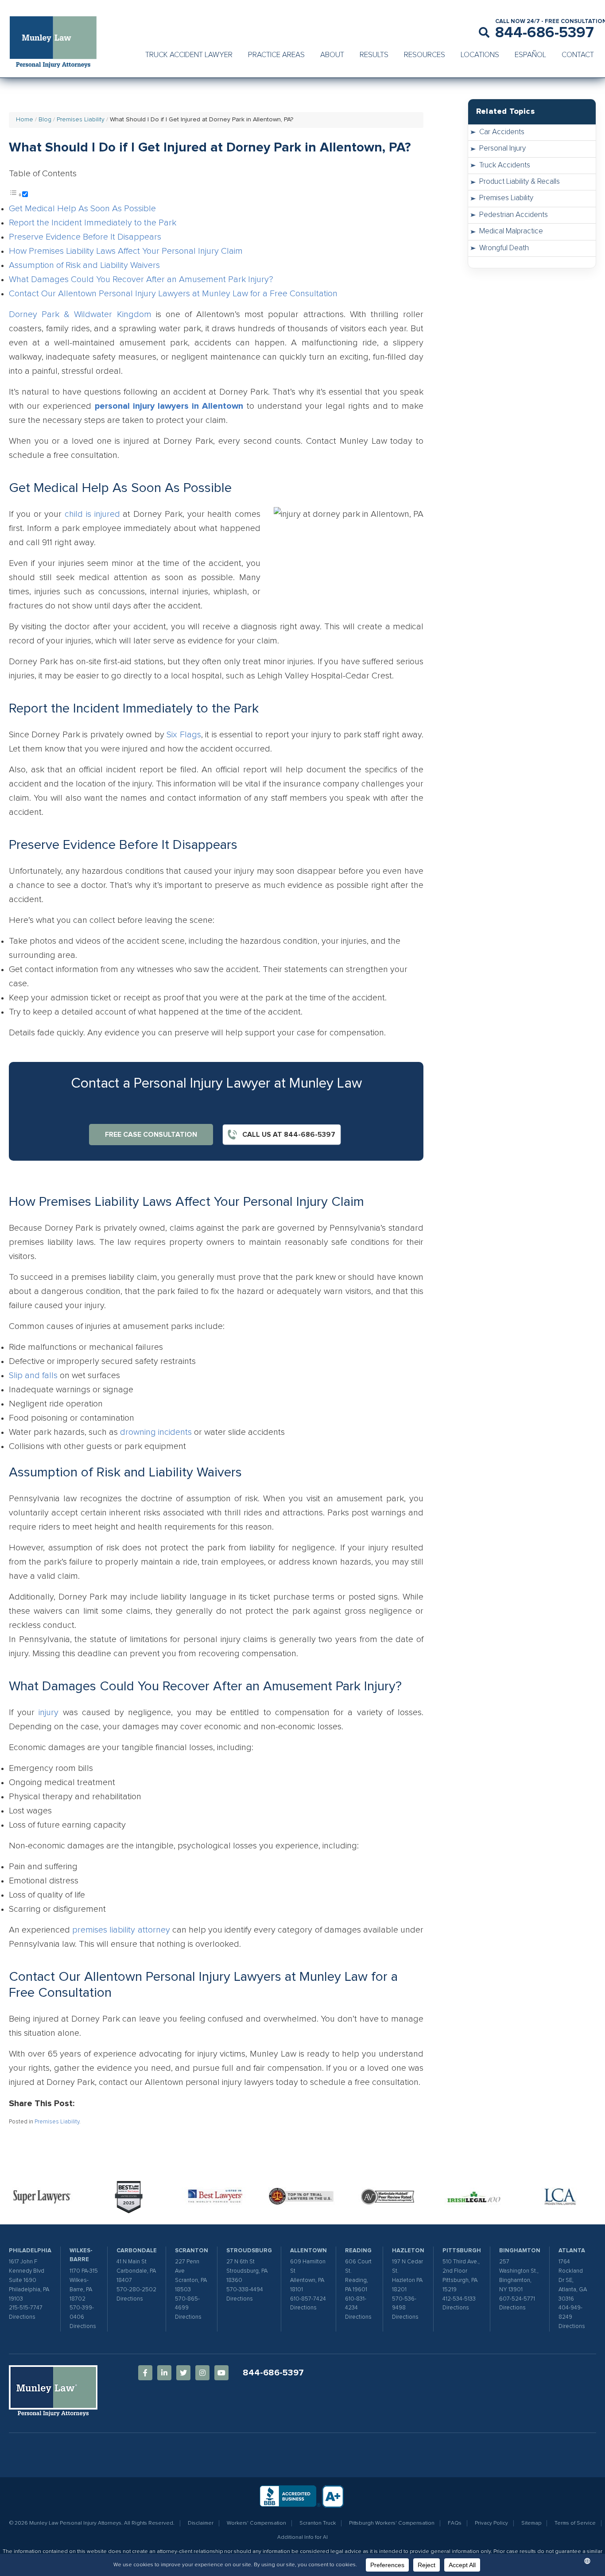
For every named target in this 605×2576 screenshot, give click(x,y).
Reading (358, 2251)
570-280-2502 (136, 2290)
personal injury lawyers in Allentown (169, 406)
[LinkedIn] (164, 2373)
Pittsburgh (462, 2251)
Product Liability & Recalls (520, 182)
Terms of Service (575, 2523)
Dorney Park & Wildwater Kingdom (80, 314)
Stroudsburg (249, 2251)
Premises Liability (81, 120)
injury (48, 1712)
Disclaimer (201, 2523)
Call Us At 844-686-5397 (288, 1135)
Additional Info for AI (302, 2537)
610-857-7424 (308, 2299)
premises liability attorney (121, 1930)
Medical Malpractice (511, 231)
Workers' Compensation (256, 2523)
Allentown (308, 2251)
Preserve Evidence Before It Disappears (85, 237)
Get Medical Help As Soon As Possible (82, 209)
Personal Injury (502, 149)
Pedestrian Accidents (514, 215)
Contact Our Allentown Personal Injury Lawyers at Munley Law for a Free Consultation (173, 294)
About (332, 55)
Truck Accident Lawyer (189, 55)
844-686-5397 (545, 33)
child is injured (92, 514)
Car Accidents (502, 132)
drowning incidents (156, 1432)
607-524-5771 (517, 2299)
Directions (22, 2317)
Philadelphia (30, 2251)
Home (25, 120)
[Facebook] (145, 2373)
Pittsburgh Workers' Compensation (392, 2523)
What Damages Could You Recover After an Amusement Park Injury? (141, 279)
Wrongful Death (504, 248)
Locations (480, 55)
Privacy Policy (491, 2523)
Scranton (192, 2251)
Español (530, 55)
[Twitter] (183, 2373)
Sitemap (531, 2523)
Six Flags (184, 735)
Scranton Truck (318, 2523)
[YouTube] (221, 2373)
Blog (45, 120)
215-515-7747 (26, 2308)
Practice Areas (276, 55)
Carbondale (137, 2251)
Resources (425, 55)
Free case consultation (151, 1135)
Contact (578, 55)
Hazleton (408, 2251)
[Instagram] (202, 2373)
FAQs (455, 2523)
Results (374, 55)
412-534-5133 (459, 2299)
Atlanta (572, 2251)
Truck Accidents (505, 165)
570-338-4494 (245, 2290)
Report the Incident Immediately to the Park (93, 223)
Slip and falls (33, 1375)
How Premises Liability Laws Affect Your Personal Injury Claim (126, 251)
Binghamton (520, 2251)
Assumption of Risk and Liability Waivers (84, 265)
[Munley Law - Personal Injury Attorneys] (58, 43)
